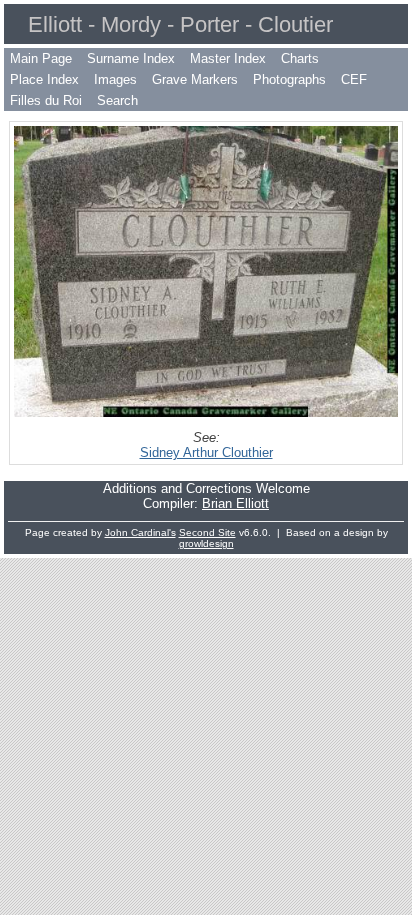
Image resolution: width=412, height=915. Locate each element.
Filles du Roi (46, 100)
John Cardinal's (140, 532)
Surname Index (131, 58)
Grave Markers (195, 79)
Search (117, 100)
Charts (300, 58)
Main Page (41, 58)
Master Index (228, 58)
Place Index (44, 79)
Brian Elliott (235, 503)
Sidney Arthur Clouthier (206, 452)
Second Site (207, 532)
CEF (354, 79)
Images (115, 79)
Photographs (289, 79)
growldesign (206, 543)
